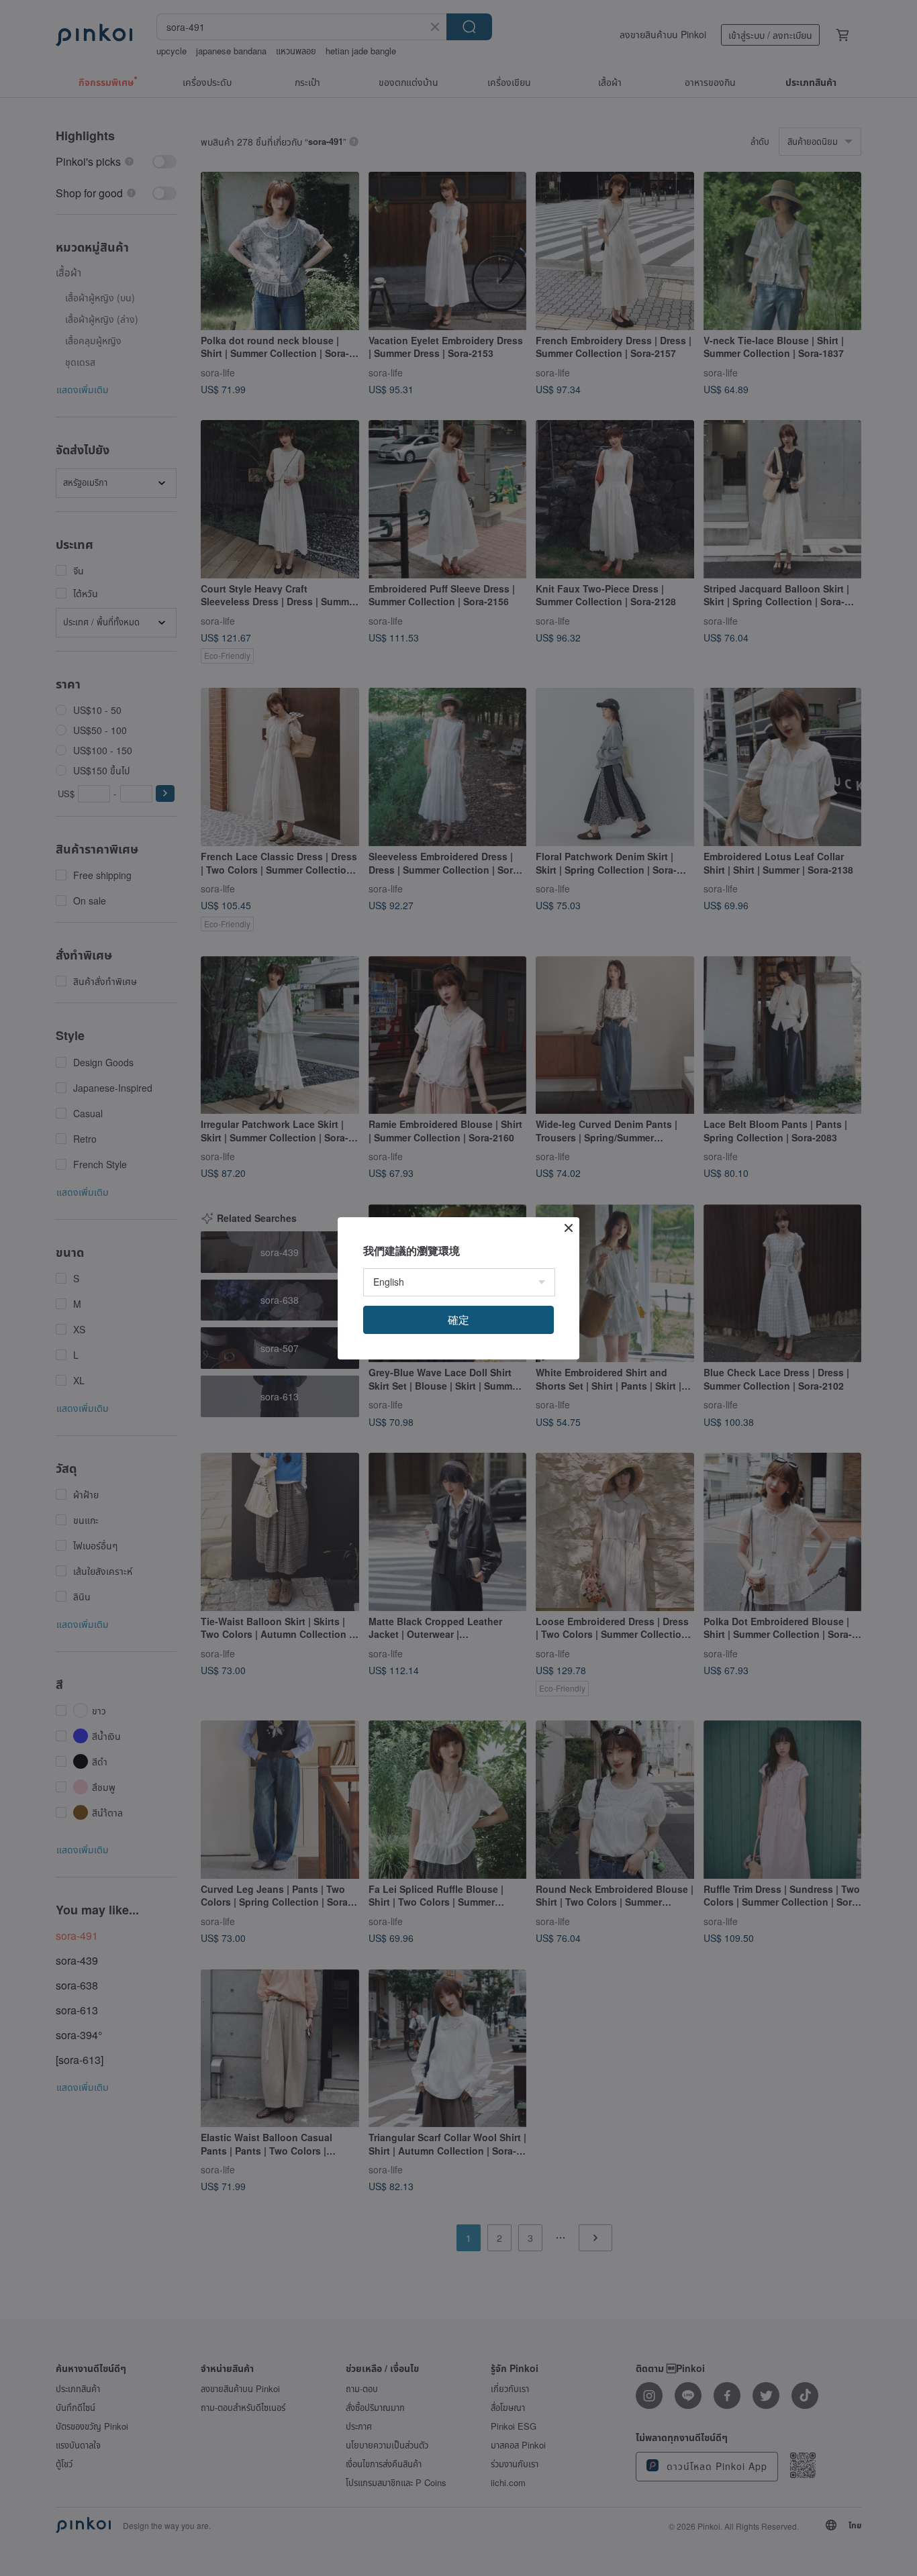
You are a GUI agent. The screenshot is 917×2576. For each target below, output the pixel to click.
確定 (458, 1320)
